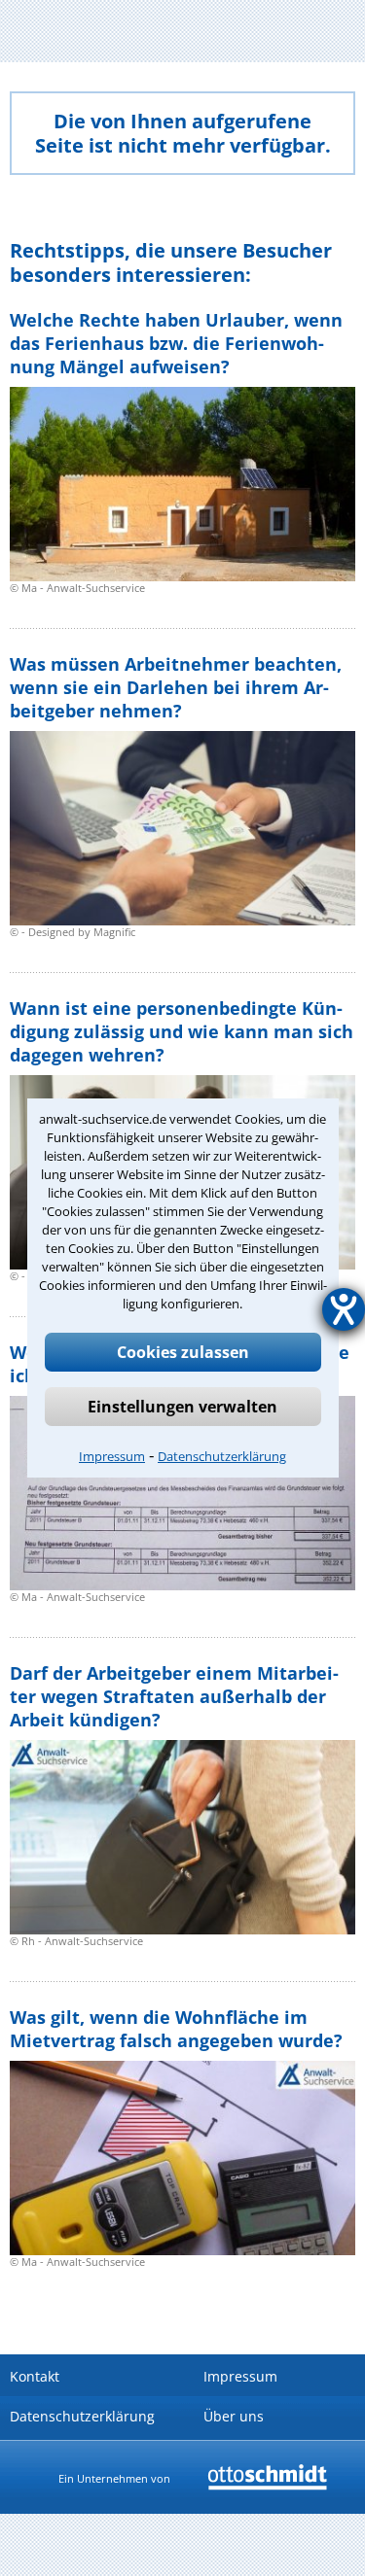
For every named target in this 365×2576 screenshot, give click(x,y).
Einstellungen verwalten (182, 1407)
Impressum (112, 1456)
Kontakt (35, 2376)
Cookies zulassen (183, 1352)
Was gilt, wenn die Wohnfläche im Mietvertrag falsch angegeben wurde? (176, 2029)
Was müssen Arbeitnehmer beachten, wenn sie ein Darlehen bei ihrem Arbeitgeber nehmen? (176, 687)
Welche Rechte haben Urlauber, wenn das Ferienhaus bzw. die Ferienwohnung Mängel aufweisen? (176, 343)
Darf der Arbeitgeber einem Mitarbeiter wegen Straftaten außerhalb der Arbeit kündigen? (174, 1696)
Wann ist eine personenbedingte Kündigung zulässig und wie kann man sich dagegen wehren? (182, 1031)
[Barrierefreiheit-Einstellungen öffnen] (344, 1309)
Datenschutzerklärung (222, 1456)
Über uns (234, 2416)
